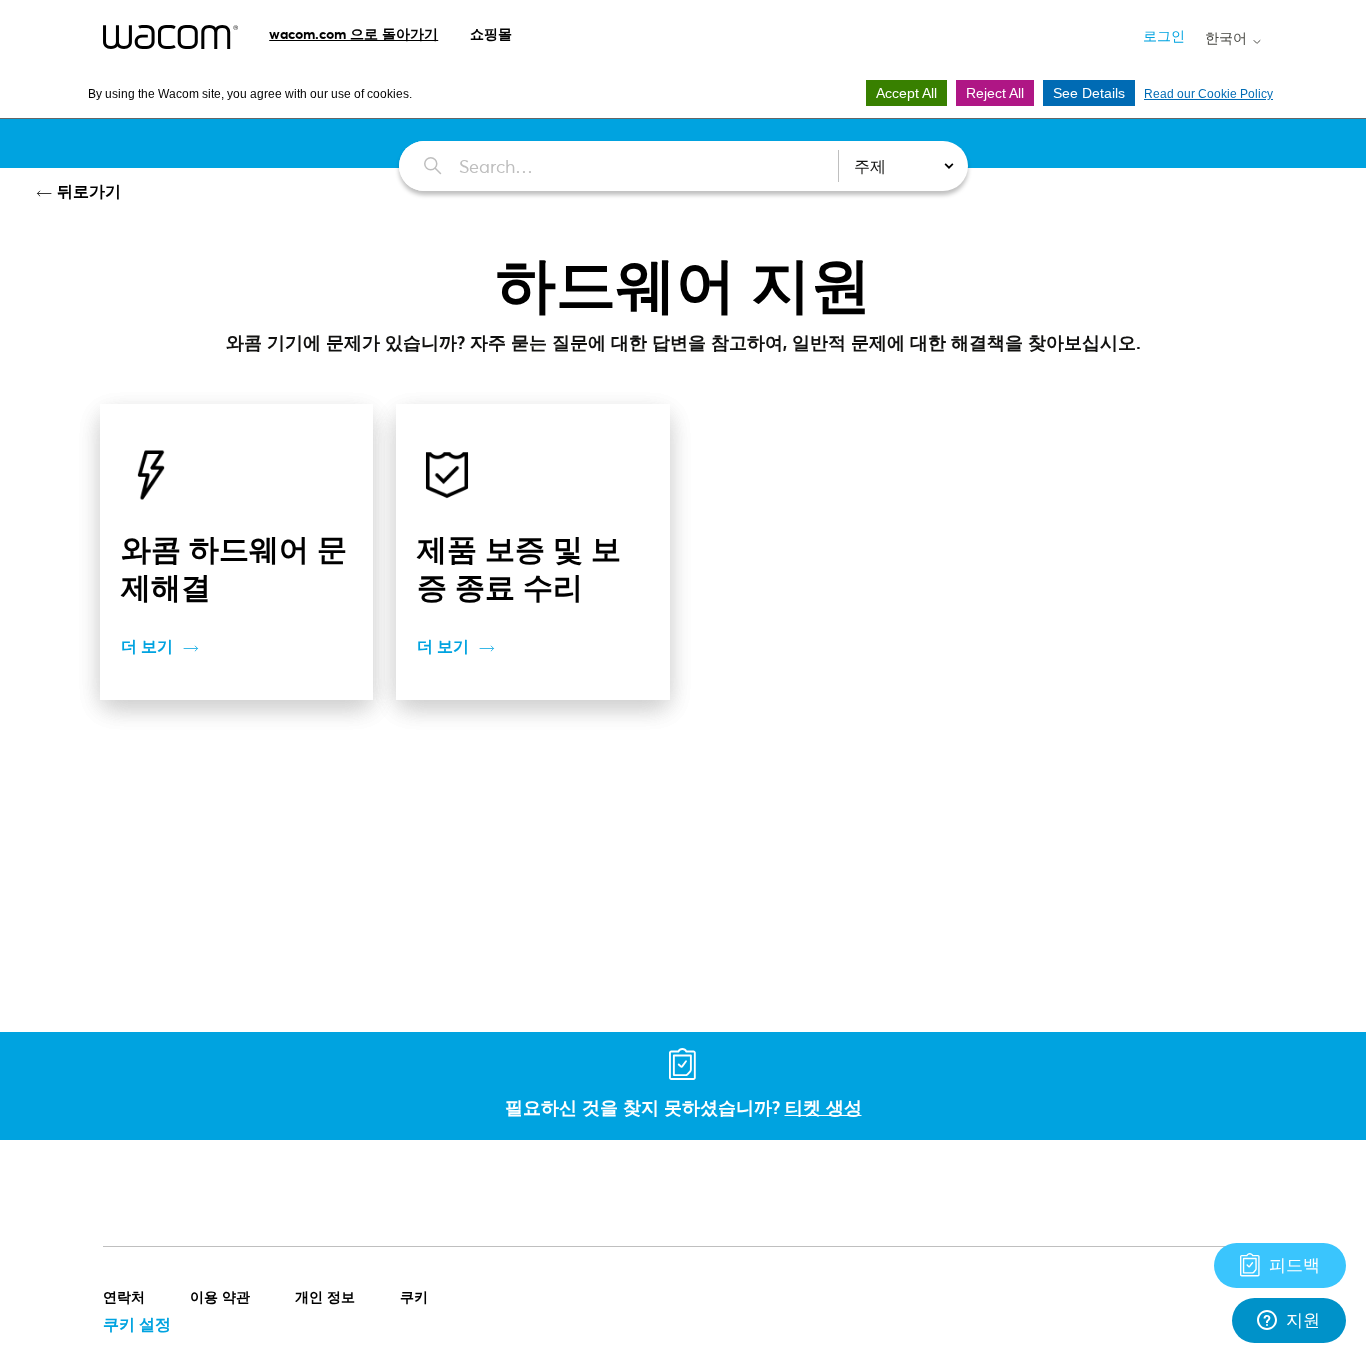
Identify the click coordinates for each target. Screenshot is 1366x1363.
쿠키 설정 (137, 1323)
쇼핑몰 (491, 33)
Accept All (906, 93)
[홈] (170, 37)
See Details (1089, 93)
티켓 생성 (823, 1107)
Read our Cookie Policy (1208, 94)
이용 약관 (220, 1296)
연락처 (124, 1296)
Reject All (995, 93)
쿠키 (414, 1296)
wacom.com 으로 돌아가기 (353, 33)
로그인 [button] (1164, 35)
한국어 (1228, 38)
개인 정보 (325, 1296)
